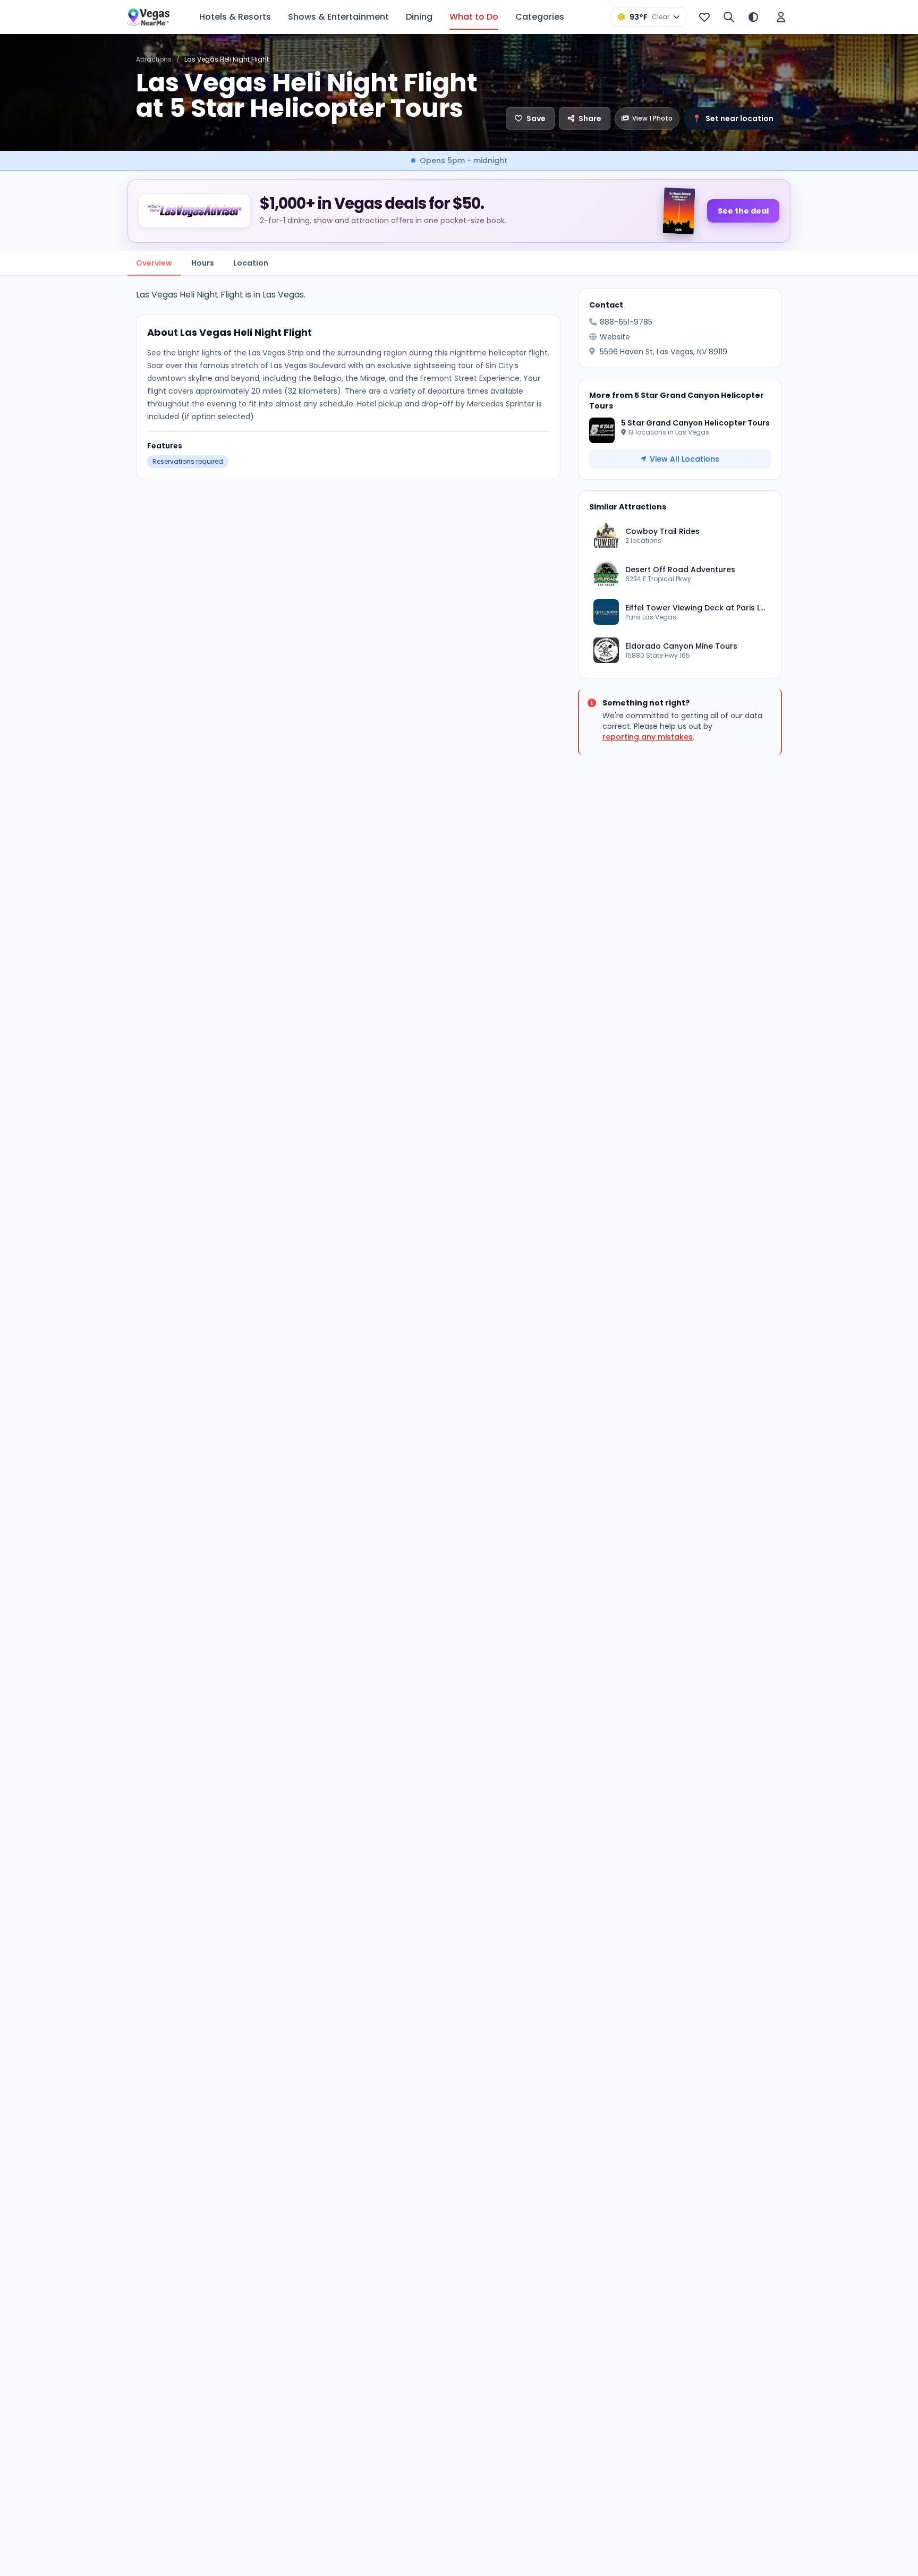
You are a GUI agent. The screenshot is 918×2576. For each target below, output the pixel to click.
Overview (154, 263)
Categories (540, 17)
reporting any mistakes (648, 737)
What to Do (474, 17)
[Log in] (781, 17)
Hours (203, 263)
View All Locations (685, 459)
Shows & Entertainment (338, 17)
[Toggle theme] (753, 17)
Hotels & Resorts (235, 17)
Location (251, 263)
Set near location (733, 118)
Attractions (154, 59)
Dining (419, 17)
